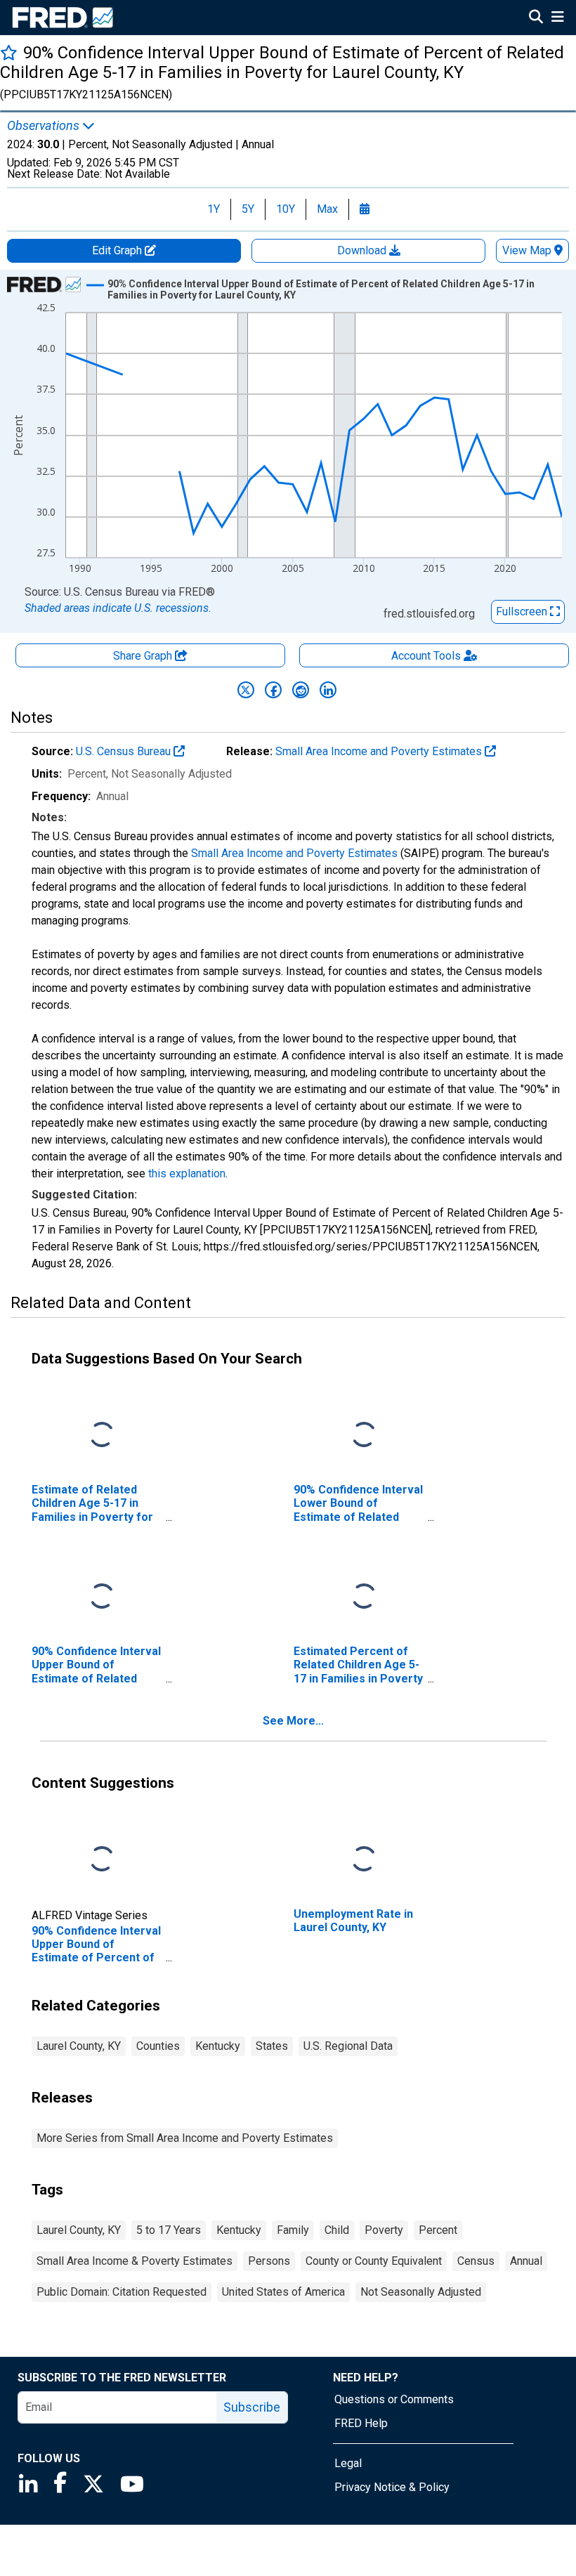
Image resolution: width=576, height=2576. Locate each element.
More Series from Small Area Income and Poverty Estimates (185, 2138)
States (272, 2046)
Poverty (384, 2230)
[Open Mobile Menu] (557, 18)
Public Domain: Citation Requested (122, 2292)
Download (363, 250)
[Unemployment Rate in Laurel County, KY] (364, 1860)
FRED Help (361, 2423)
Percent (438, 2230)
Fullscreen (523, 612)
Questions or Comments (394, 2399)
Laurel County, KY (79, 2046)
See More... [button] (293, 1721)
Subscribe (252, 2407)
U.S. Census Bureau (125, 751)
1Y (214, 209)
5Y (248, 209)
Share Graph (144, 656)
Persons (269, 2261)
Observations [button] (45, 126)
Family (293, 2230)
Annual (526, 2261)
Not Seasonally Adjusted (421, 2292)
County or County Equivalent (374, 2261)
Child (337, 2230)
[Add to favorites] (9, 52)
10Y (286, 209)
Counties (158, 2046)
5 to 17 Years (169, 2230)
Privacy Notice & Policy (392, 2487)
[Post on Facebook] (273, 690)
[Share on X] (246, 690)
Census (476, 2261)
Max (327, 209)
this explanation (187, 1173)
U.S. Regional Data (348, 2046)
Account (426, 656)
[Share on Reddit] (301, 690)
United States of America (283, 2292)
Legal (348, 2463)
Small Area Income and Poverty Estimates (380, 751)
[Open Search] (536, 18)
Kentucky (218, 2046)
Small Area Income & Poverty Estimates (135, 2261)
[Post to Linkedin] (328, 690)
